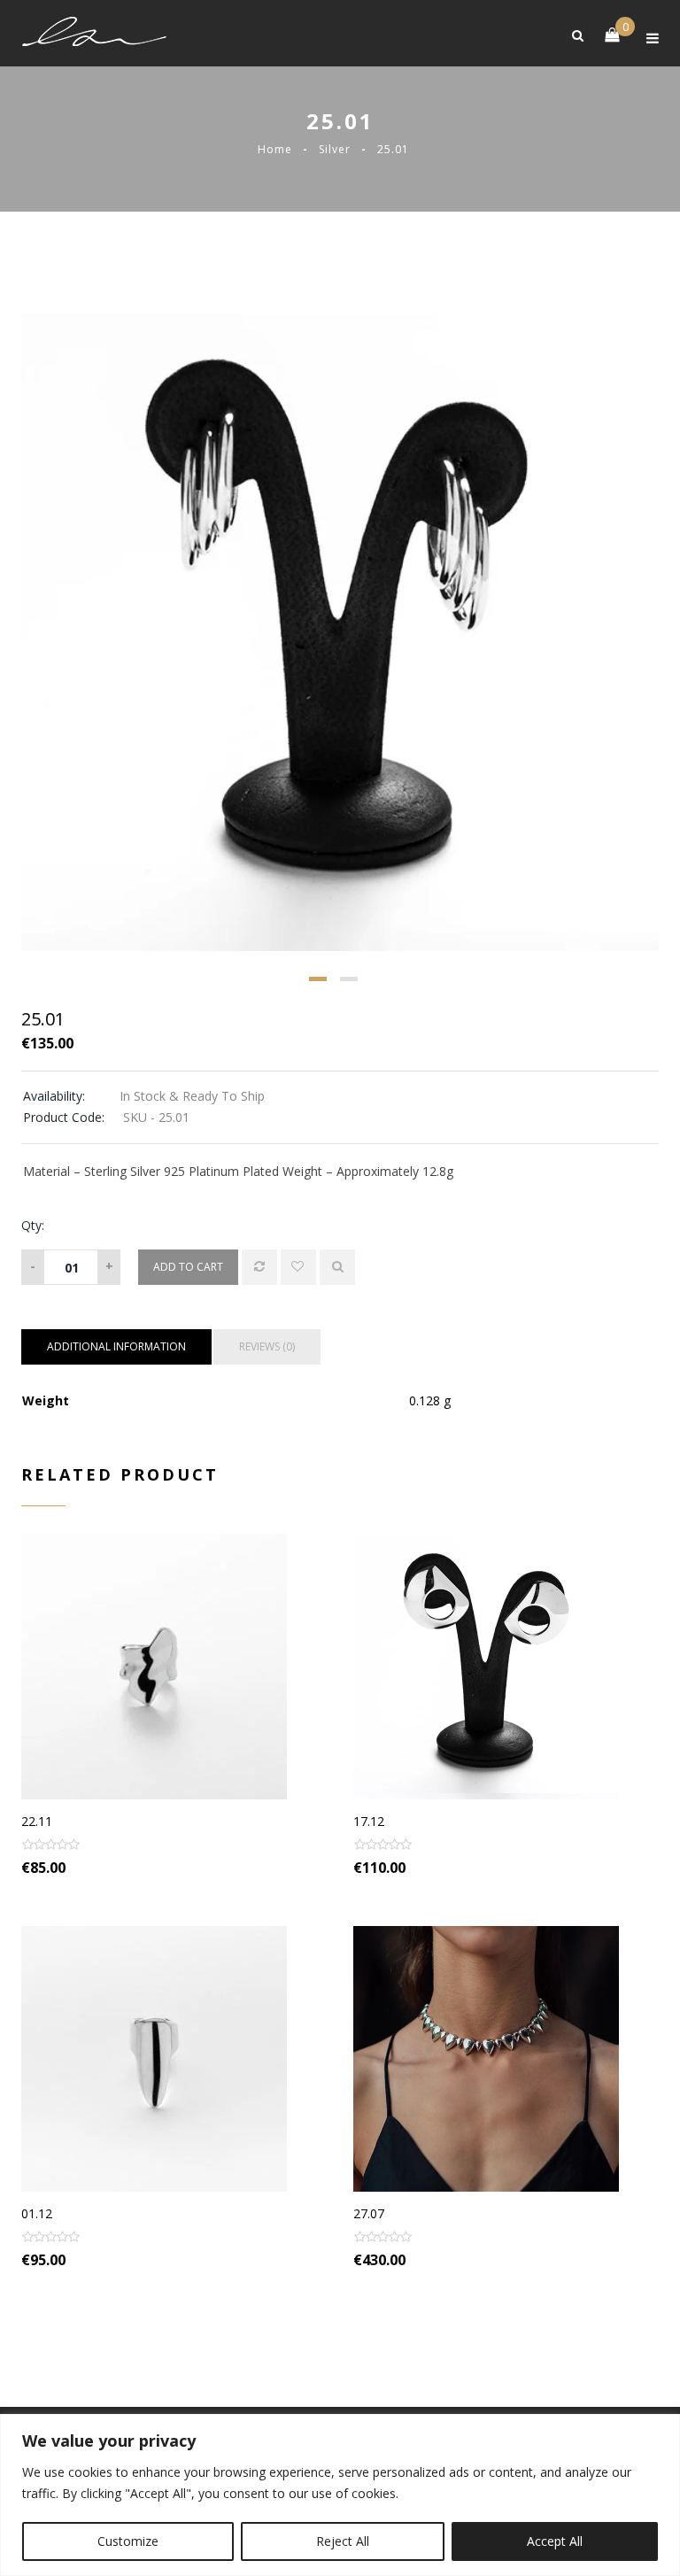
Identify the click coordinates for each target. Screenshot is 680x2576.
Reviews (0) (267, 1346)
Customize (128, 2541)
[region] (340, 2495)
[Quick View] (337, 1267)
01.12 (37, 2213)
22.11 (37, 1821)
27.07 (369, 2213)
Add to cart (188, 1267)
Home (275, 149)
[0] (603, 34)
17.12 (369, 1821)
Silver (335, 149)
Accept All (555, 2541)
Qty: (33, 1225)
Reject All (343, 2541)
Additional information (116, 1346)
